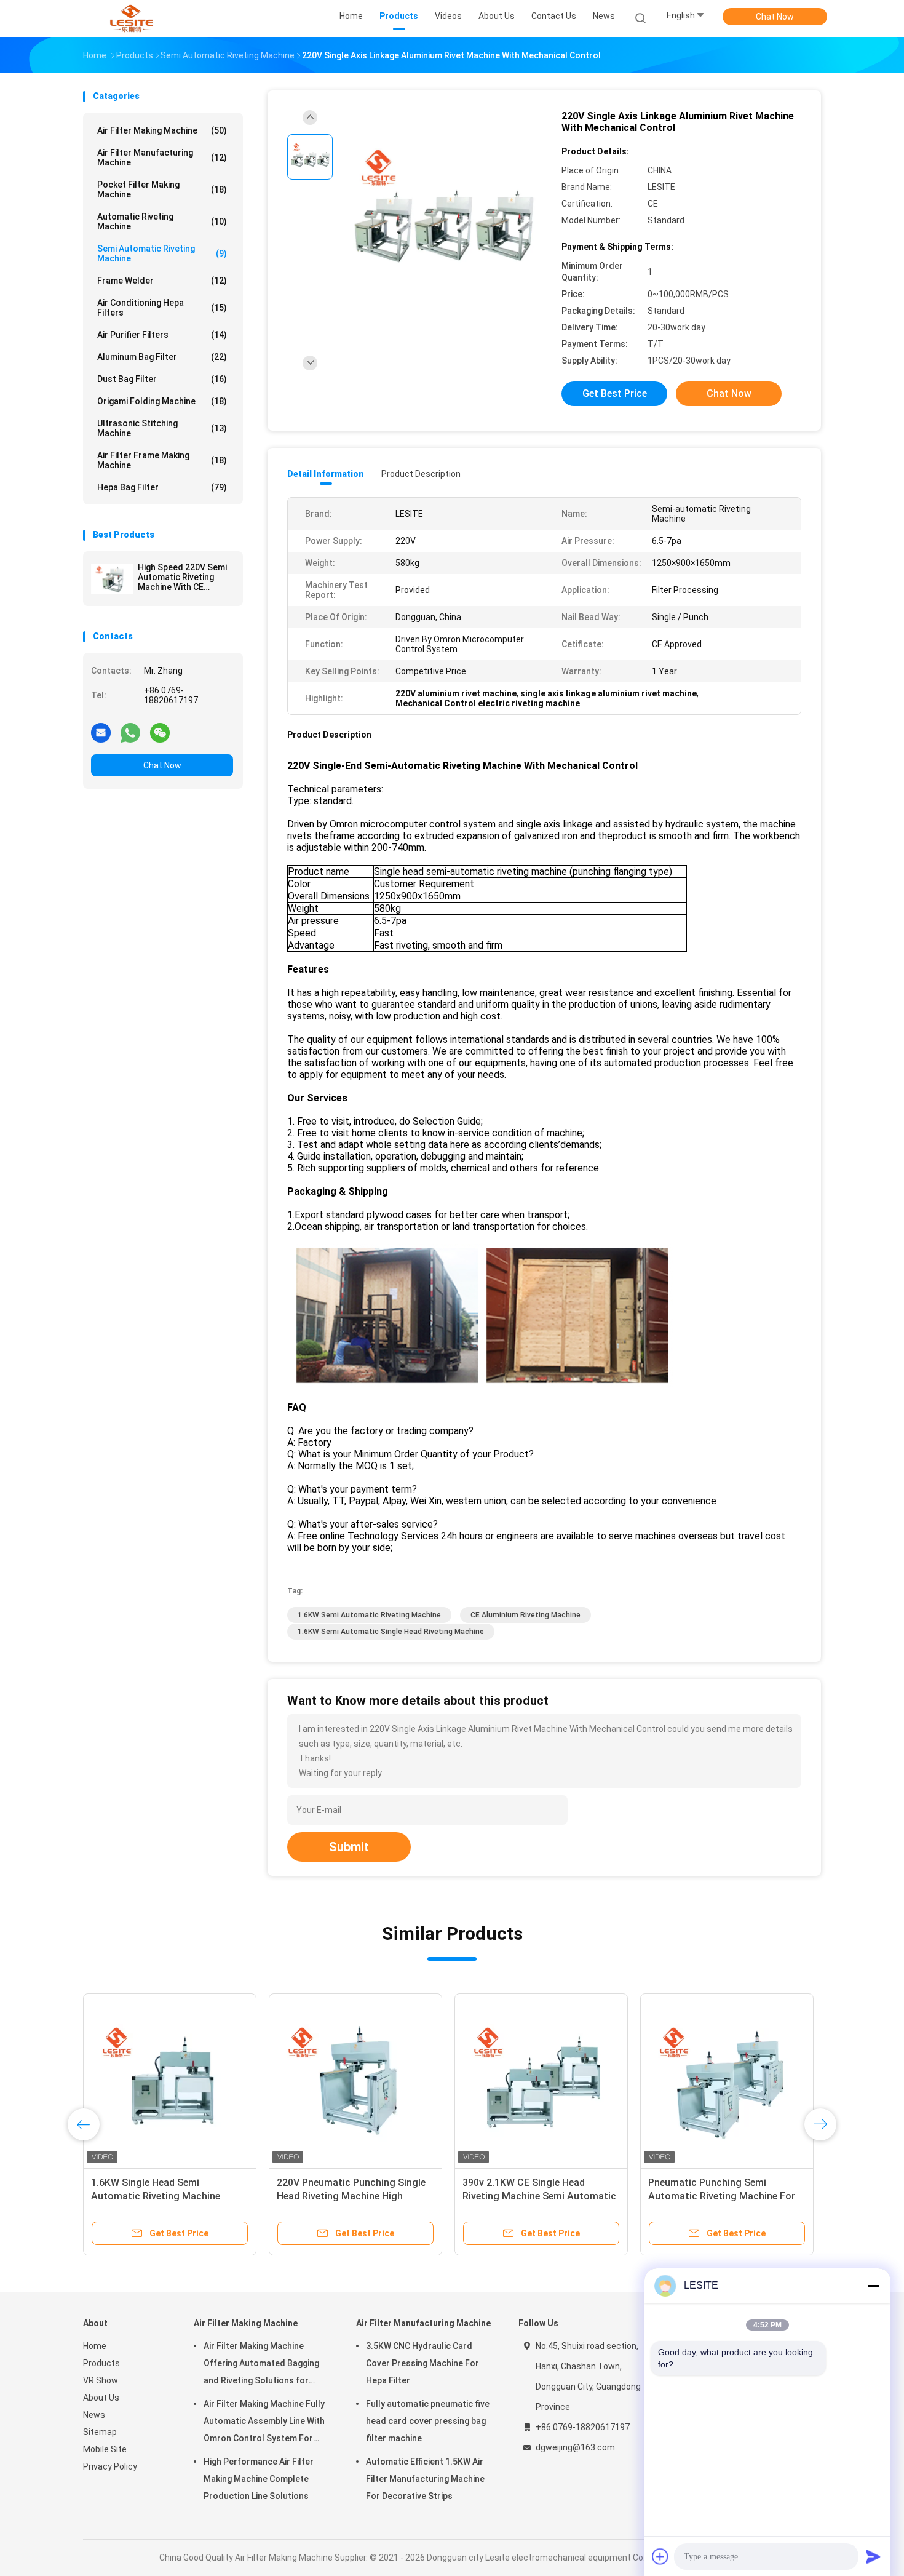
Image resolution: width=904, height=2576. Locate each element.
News (94, 2415)
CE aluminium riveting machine (525, 1615)
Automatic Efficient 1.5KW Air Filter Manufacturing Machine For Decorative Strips (425, 2479)
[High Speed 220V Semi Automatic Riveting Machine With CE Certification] (112, 579)
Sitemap (100, 2432)
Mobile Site (105, 2449)
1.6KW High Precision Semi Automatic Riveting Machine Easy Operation (353, 2196)
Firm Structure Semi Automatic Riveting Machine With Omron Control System (720, 2196)
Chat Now (775, 17)
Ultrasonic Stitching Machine (162, 428)
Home (95, 2346)
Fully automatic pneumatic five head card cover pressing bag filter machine (428, 2421)
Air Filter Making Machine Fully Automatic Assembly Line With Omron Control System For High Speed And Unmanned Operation (264, 2423)
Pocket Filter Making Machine (162, 189)
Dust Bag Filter (162, 379)
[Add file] (660, 2556)
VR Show (101, 2380)
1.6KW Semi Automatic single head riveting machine (391, 1632)
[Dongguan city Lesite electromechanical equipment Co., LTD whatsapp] (130, 732)
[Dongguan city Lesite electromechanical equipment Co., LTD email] (101, 732)
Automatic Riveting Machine (162, 221)
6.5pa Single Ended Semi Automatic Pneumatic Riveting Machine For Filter (532, 2196)
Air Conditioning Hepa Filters (162, 308)
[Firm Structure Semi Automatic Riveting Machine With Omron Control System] (727, 2080)
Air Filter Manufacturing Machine (162, 158)
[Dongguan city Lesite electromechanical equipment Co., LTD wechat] (160, 732)
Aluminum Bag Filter (162, 357)
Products (101, 2363)
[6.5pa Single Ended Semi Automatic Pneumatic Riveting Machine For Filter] (541, 2080)
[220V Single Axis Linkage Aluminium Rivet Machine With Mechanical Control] (442, 214)
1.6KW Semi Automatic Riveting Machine (369, 1615)
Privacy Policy (110, 2466)
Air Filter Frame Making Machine (162, 460)
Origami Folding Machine (162, 401)
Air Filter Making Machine (162, 130)
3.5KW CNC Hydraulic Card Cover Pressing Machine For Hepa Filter (422, 2363)
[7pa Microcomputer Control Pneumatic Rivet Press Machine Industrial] (170, 2080)
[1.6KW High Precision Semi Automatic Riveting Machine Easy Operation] (355, 2080)
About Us (101, 2398)
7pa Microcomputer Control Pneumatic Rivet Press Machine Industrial (162, 2196)
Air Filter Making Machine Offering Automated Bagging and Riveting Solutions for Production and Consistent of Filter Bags (264, 2365)
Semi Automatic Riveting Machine (162, 253)
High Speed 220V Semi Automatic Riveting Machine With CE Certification (182, 577)
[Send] (873, 2556)
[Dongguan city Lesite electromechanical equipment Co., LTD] (131, 18)
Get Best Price (615, 393)
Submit (349, 1847)
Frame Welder (162, 281)
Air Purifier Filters (162, 335)
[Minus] (873, 2286)
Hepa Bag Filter (162, 487)
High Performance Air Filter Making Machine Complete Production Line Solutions (259, 2479)
